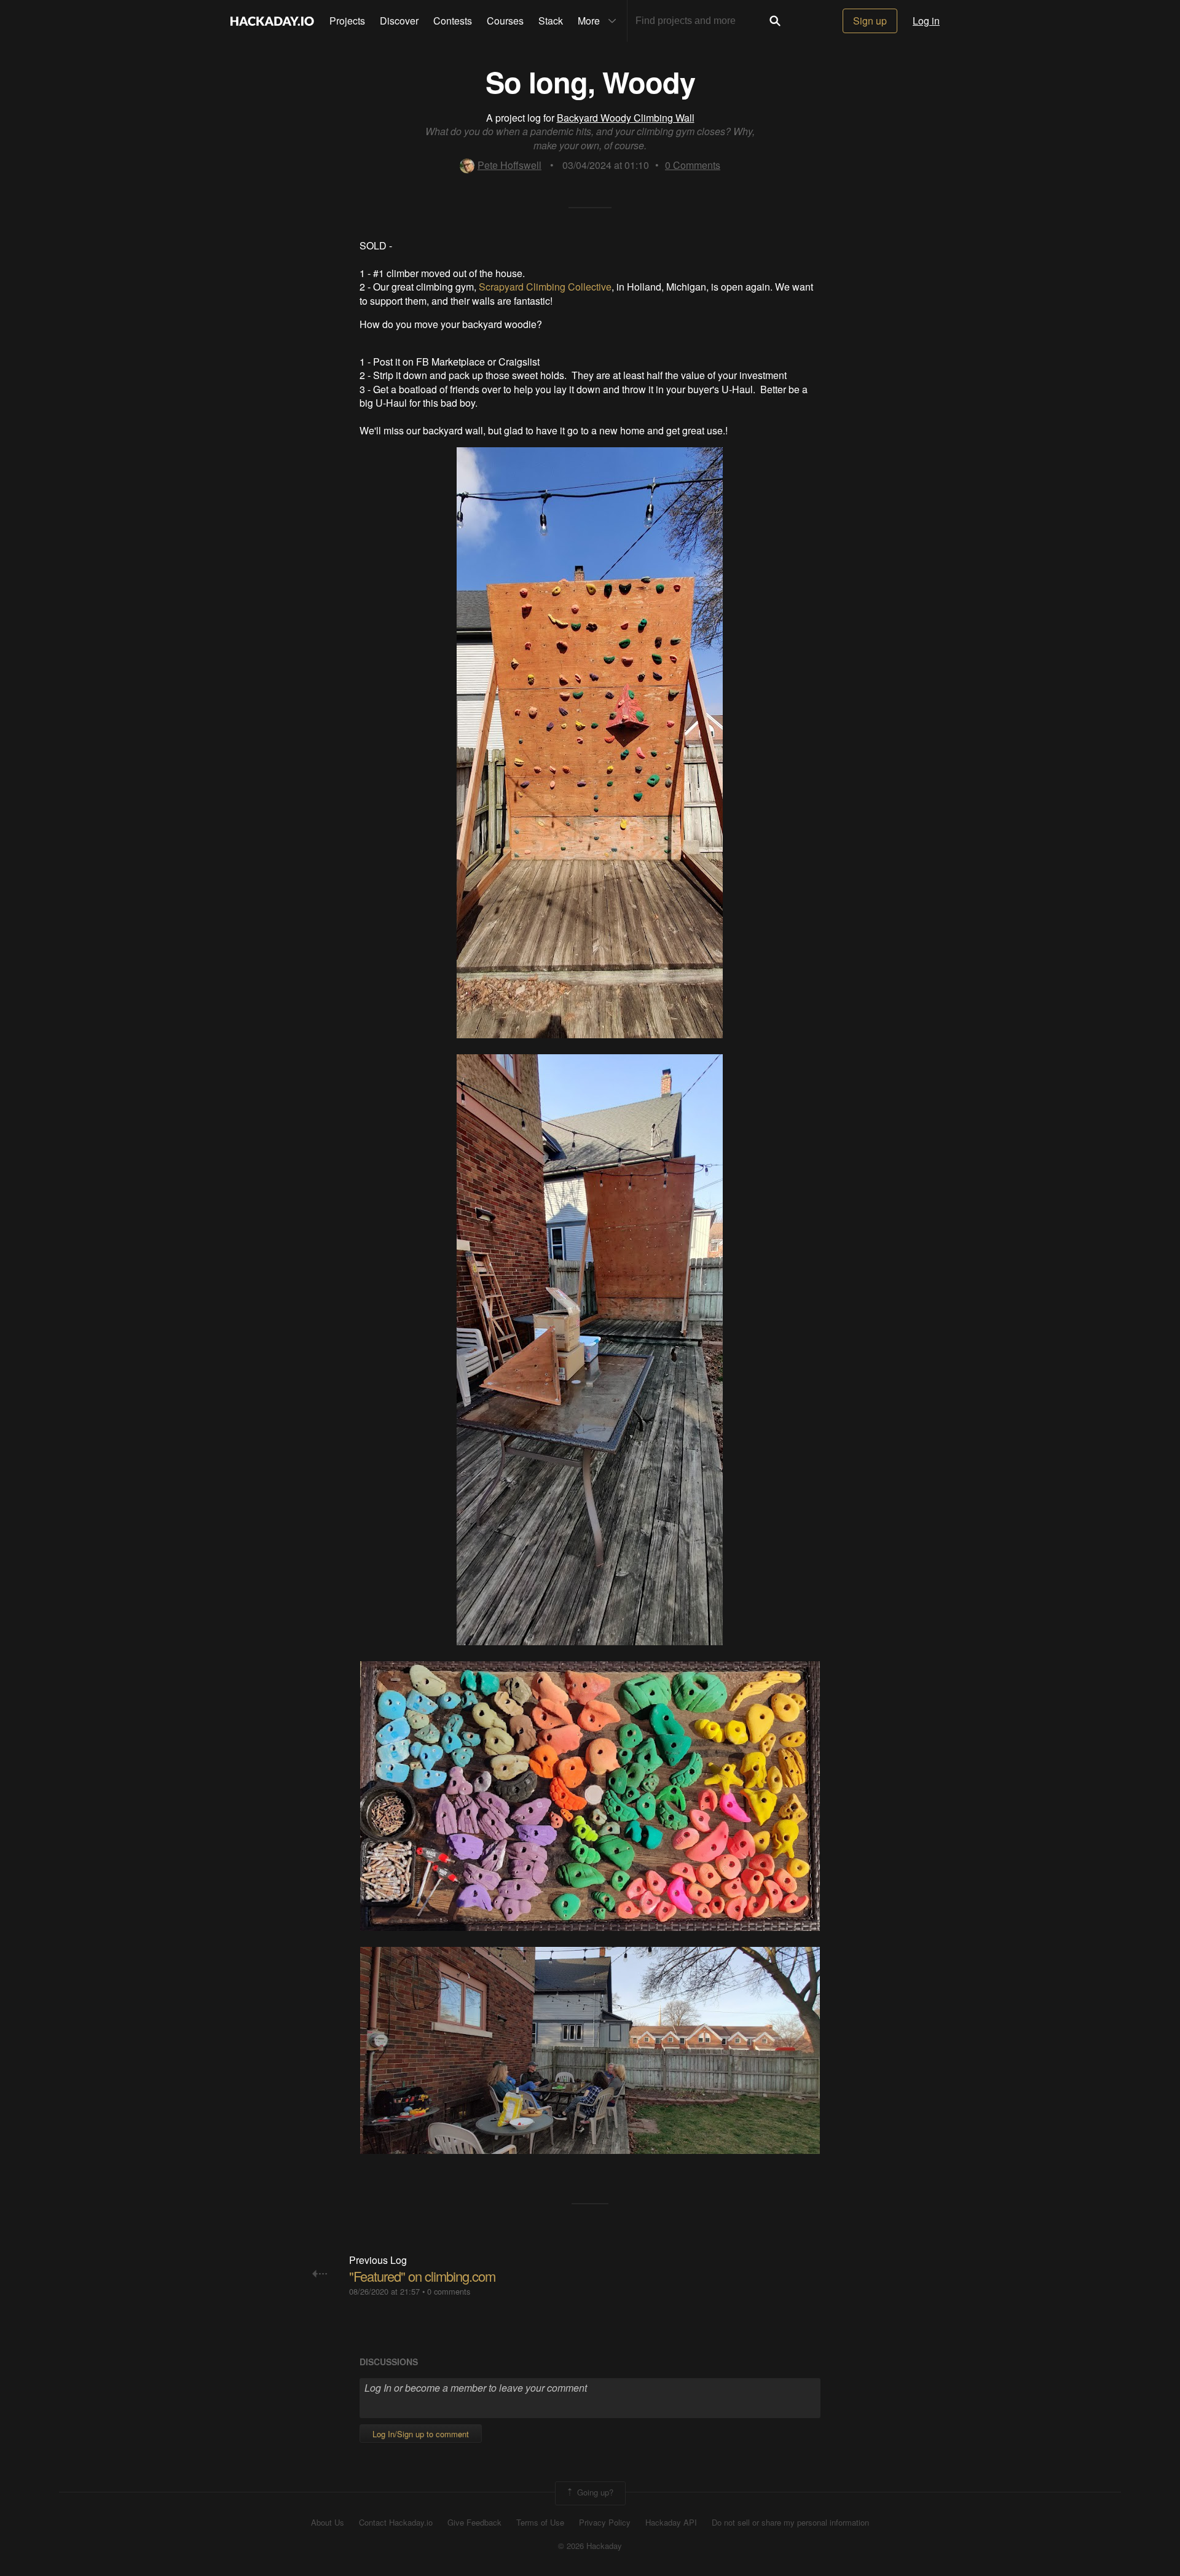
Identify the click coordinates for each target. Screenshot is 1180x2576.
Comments (693, 165)
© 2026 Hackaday (590, 2546)
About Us (328, 2523)
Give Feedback (474, 2523)
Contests (453, 21)
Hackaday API (671, 2523)
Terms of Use (540, 2523)
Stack (551, 21)
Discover (399, 21)
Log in (926, 21)
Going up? (594, 2492)
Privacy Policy (605, 2523)
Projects (347, 21)
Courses (505, 21)
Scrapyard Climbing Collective (545, 287)
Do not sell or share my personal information (790, 2523)
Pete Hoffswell (509, 165)
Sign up (870, 21)
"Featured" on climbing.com (422, 2276)
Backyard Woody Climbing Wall (626, 118)
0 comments (449, 2291)
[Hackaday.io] (272, 21)
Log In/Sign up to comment (421, 2434)
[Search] (775, 21)
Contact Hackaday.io (396, 2523)
